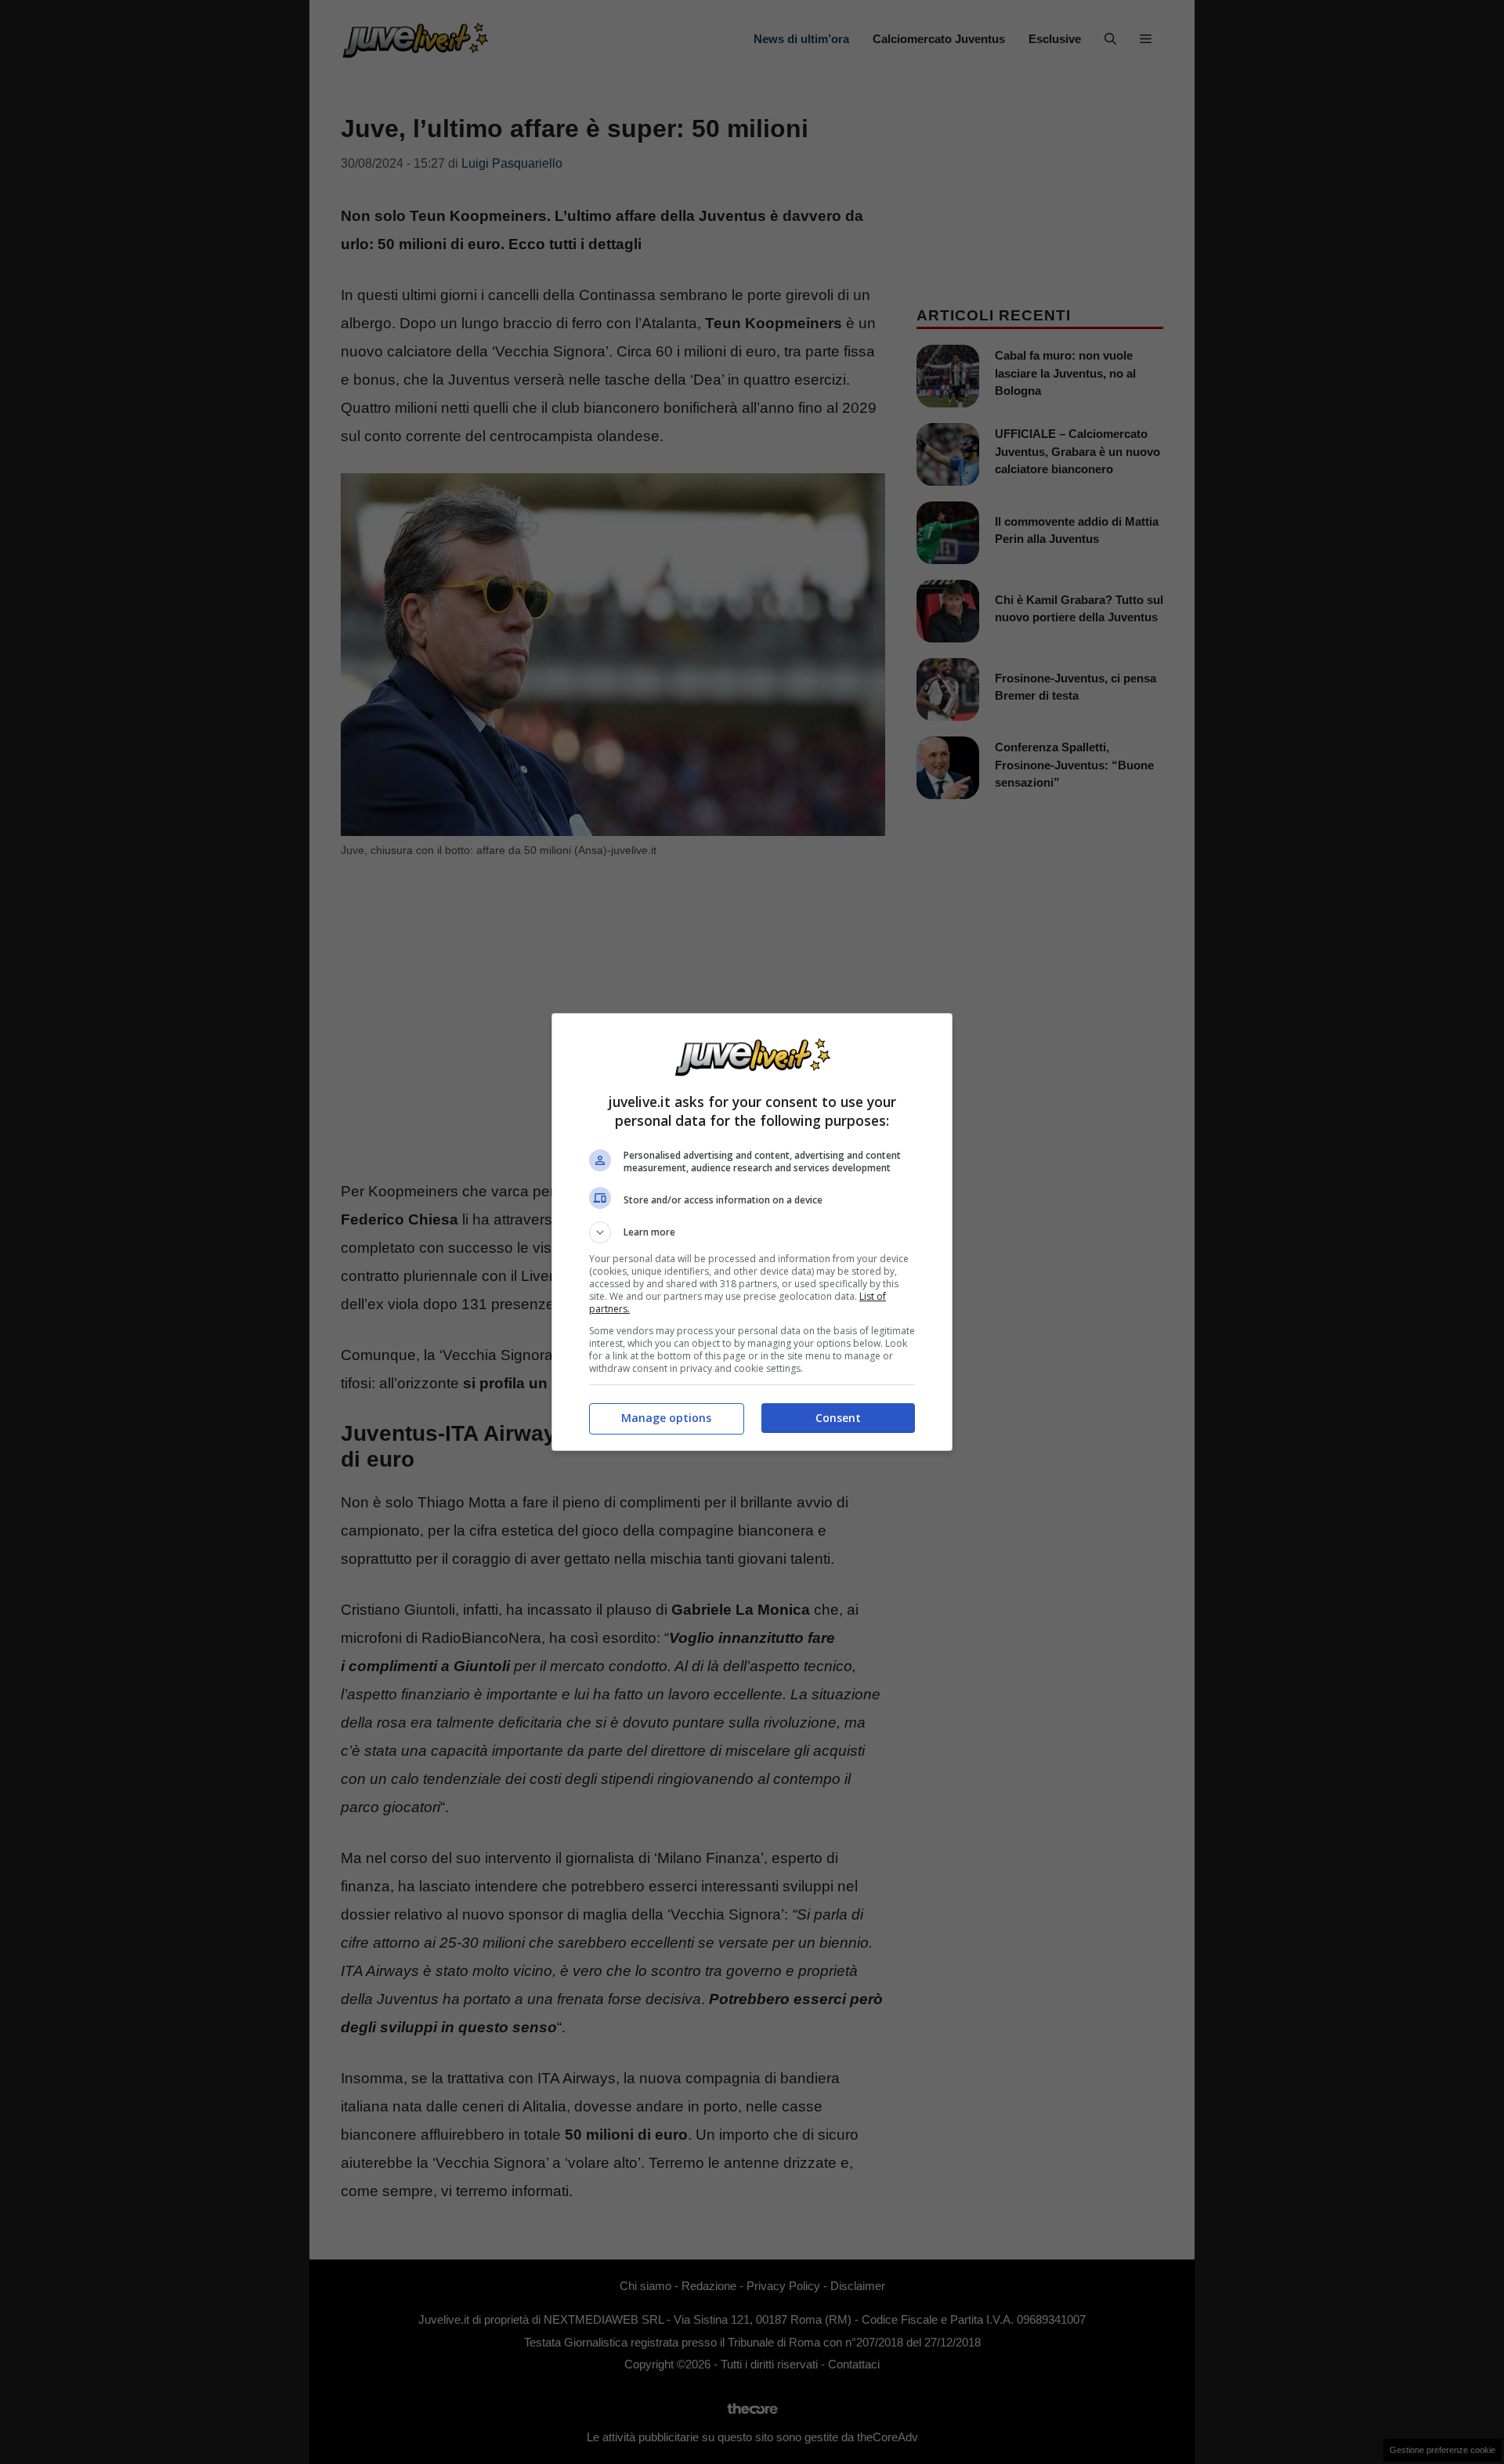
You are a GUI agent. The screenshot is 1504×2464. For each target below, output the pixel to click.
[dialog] (752, 1232)
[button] (752, 1232)
